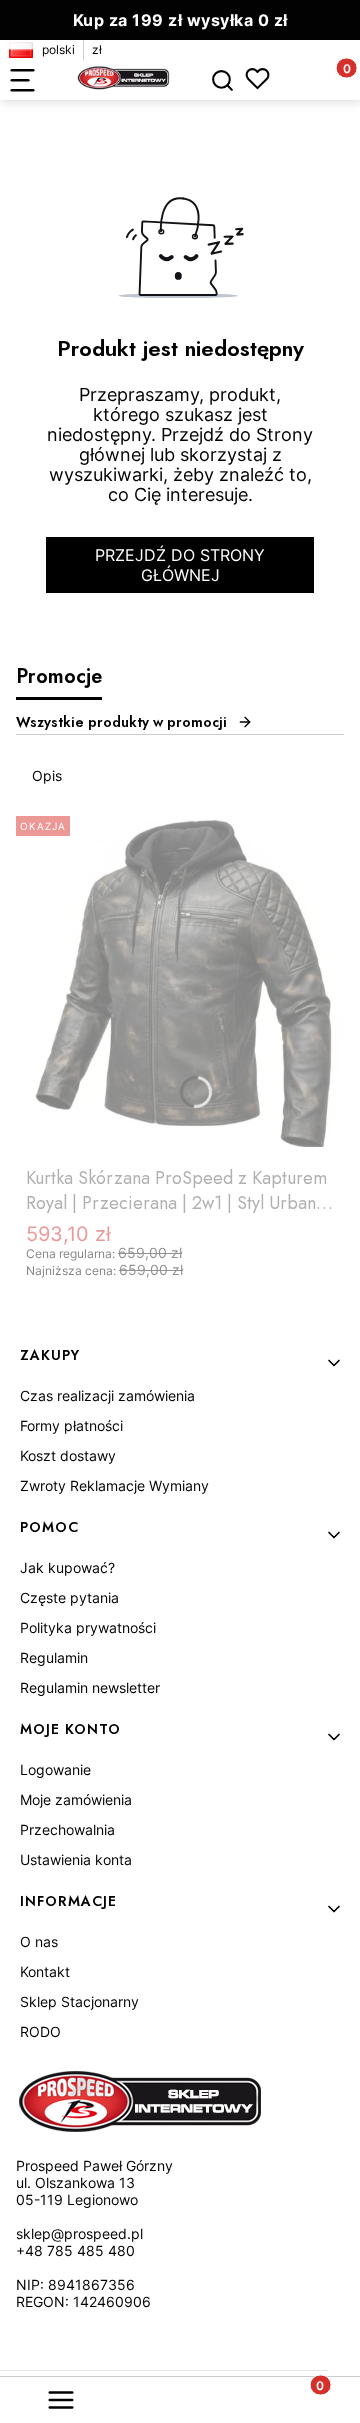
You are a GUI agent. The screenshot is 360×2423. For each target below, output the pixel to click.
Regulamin (54, 1657)
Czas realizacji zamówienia (107, 1395)
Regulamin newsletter (90, 1687)
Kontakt (45, 1971)
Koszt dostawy (68, 1455)
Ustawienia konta (76, 1859)
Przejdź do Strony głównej (180, 565)
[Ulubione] (257, 78)
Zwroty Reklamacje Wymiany (114, 1485)
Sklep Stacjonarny (79, 2001)
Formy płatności (71, 1425)
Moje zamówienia (76, 1799)
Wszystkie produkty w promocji (121, 722)
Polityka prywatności (88, 1627)
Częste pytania (69, 1597)
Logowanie (55, 1769)
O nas (39, 1941)
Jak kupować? (67, 1567)
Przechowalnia (67, 1829)
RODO (40, 2031)
